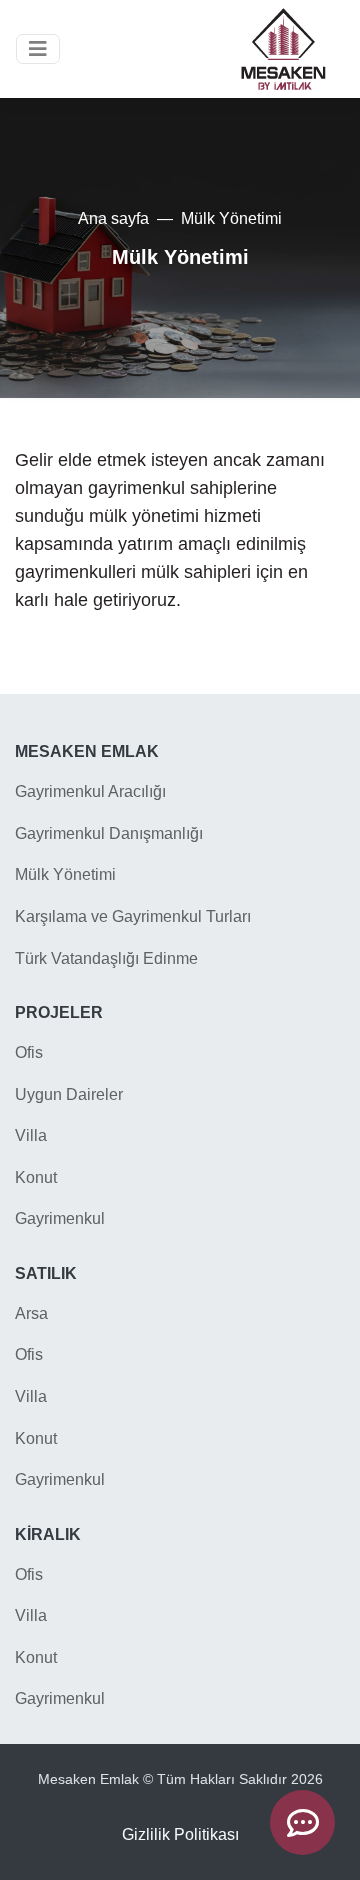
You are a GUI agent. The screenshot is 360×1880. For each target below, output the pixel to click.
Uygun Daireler (69, 1094)
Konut (36, 1177)
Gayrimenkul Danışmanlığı (109, 833)
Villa (31, 1135)
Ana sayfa (113, 218)
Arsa (31, 1313)
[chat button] (302, 1822)
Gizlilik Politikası (180, 1834)
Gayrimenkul (60, 1218)
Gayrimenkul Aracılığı (90, 791)
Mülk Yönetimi (65, 874)
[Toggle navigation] (38, 49)
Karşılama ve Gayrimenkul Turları (133, 916)
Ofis (29, 1052)
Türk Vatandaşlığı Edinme (106, 958)
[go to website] (283, 49)
